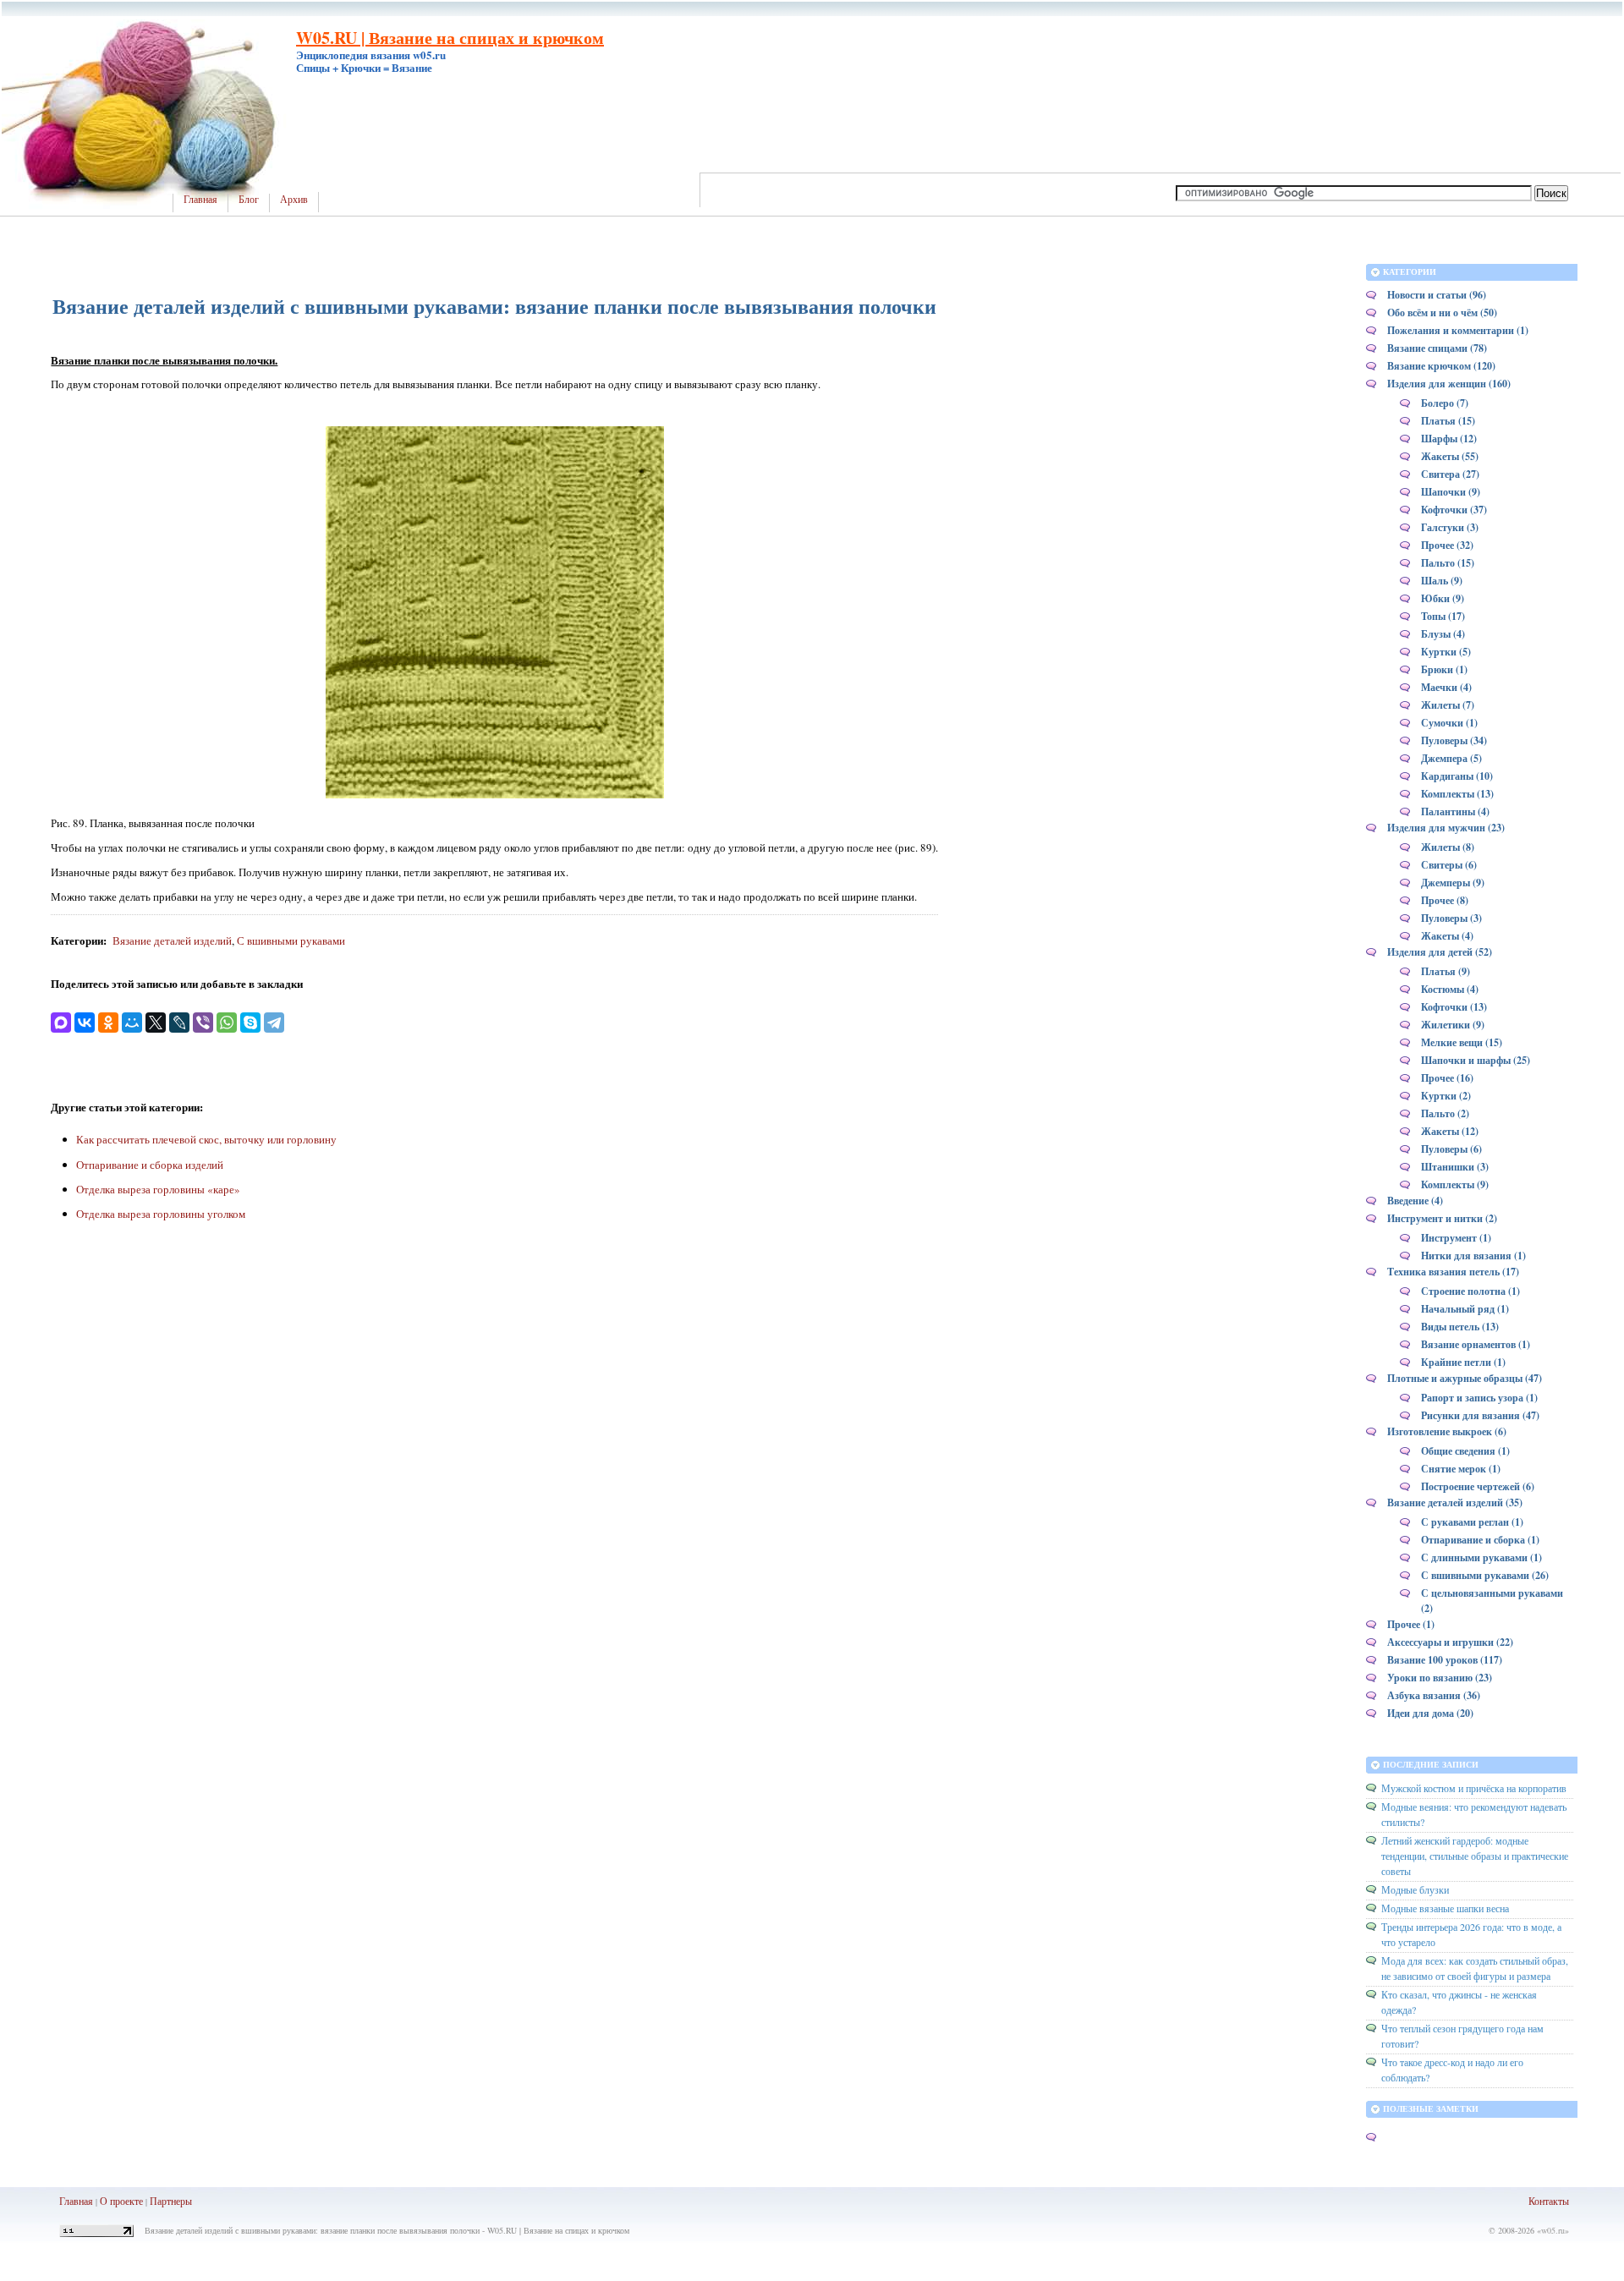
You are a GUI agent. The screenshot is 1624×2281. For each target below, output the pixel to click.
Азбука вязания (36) (1434, 1695)
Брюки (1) (1444, 669)
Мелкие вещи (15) (1462, 1042)
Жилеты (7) (1448, 705)
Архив (294, 200)
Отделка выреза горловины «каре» (158, 1189)
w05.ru (1553, 2230)
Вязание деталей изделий (172, 940)
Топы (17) (1443, 616)
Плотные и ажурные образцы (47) (1465, 1378)
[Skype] (250, 1023)
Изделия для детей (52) (1440, 952)
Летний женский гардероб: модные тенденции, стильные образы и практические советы (1475, 1856)
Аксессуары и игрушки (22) (1450, 1642)
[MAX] (61, 1023)
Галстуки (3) (1450, 527)
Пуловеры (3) (1451, 918)
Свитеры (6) (1449, 865)
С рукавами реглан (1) (1472, 1522)
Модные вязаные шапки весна (1445, 1908)
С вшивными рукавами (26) (1485, 1575)
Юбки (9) (1443, 598)
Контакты (1549, 2201)
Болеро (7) (1445, 403)
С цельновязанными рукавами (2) (1492, 1601)
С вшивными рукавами (291, 940)
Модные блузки (1415, 1889)
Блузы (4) (1443, 634)
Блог (249, 200)
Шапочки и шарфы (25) (1476, 1060)
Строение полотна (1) (1470, 1291)
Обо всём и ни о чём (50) (1442, 313)
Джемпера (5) (1451, 758)
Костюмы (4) (1450, 989)
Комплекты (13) (1457, 794)
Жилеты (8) (1448, 847)
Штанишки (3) (1455, 1167)
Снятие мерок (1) (1461, 1469)
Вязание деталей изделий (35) (1455, 1502)
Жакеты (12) (1450, 1131)
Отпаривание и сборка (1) (1480, 1540)
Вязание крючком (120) (1441, 366)
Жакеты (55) (1450, 456)
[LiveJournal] (179, 1023)
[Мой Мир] (132, 1023)
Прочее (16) (1447, 1078)
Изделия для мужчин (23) (1446, 828)
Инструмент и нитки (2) (1442, 1218)
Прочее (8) (1445, 900)
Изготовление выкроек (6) (1447, 1431)
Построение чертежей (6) (1478, 1486)
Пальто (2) (1445, 1113)
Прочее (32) (1447, 545)
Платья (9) (1446, 971)
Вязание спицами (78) (1437, 348)
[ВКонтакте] (85, 1023)
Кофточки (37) (1454, 510)
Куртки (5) (1446, 652)
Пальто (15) (1448, 563)
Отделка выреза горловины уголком (161, 1214)
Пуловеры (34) (1454, 740)
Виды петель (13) (1460, 1327)
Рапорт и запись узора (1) (1479, 1398)
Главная (200, 200)
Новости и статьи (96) (1437, 295)
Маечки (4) (1446, 687)
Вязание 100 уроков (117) (1445, 1660)
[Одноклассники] (108, 1023)
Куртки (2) (1446, 1096)
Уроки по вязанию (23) (1440, 1678)
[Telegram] (274, 1023)
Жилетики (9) (1453, 1025)
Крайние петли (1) (1463, 1362)
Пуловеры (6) (1451, 1149)
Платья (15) (1448, 421)
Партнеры (171, 2201)
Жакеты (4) (1447, 936)
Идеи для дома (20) (1430, 1713)
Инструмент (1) (1456, 1238)
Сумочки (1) (1449, 723)
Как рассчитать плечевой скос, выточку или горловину (206, 1139)
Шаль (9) (1442, 581)
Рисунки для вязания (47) (1480, 1415)
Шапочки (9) (1451, 492)
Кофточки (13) (1454, 1007)
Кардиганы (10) (1457, 776)
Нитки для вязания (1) (1473, 1256)
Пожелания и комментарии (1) (1458, 330)
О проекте (121, 2201)
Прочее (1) (1411, 1624)
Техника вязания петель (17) (1453, 1272)
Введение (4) (1415, 1201)
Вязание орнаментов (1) (1476, 1344)
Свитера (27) (1450, 474)
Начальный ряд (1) (1465, 1309)
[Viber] (203, 1023)
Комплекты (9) (1455, 1184)
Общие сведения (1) (1465, 1451)
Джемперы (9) (1453, 883)
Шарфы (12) (1449, 439)
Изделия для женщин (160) (1449, 384)
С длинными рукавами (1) (1481, 1557)
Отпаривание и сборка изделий (150, 1165)
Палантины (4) (1455, 812)
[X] (156, 1023)
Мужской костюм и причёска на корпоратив (1474, 1788)
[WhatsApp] (227, 1023)
